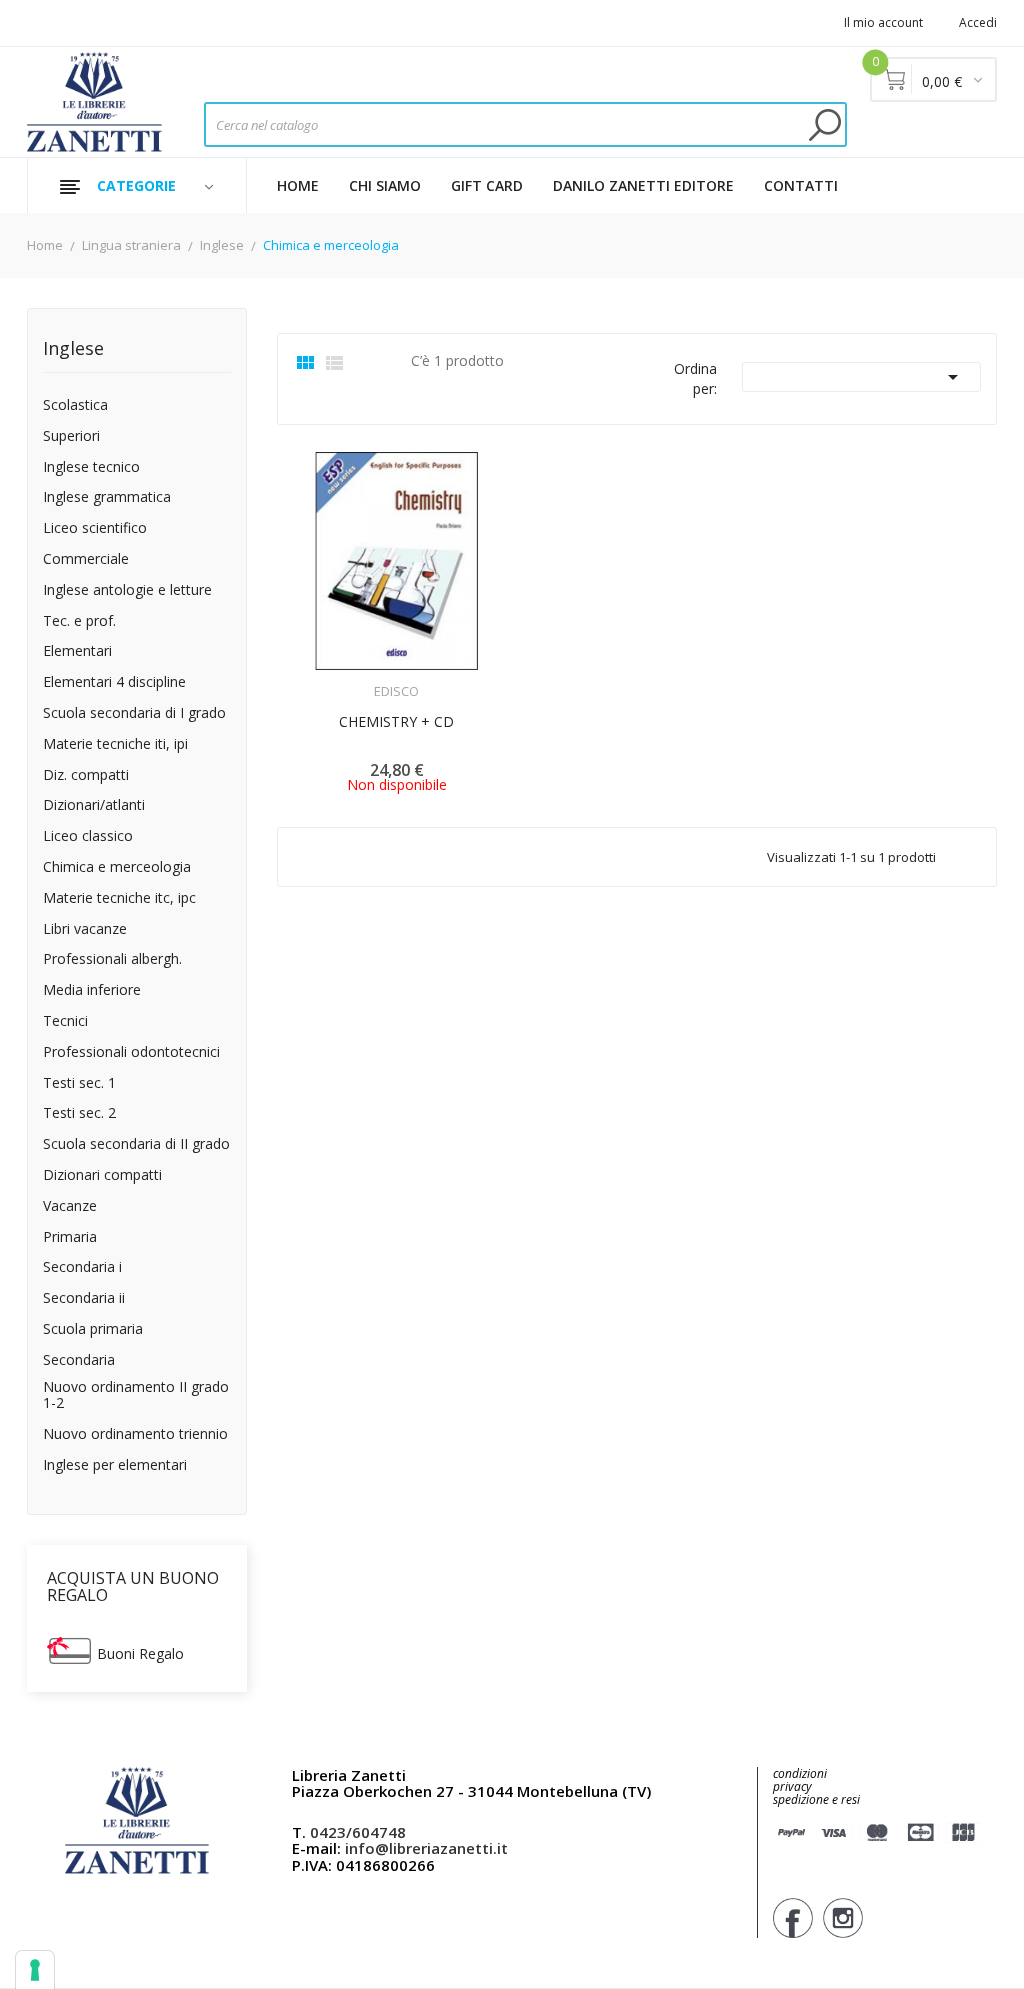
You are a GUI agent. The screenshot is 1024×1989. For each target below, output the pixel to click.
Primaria (70, 1237)
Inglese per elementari (115, 1465)
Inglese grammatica (107, 497)
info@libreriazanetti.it (426, 1848)
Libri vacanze (85, 929)
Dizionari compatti (102, 1175)
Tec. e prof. (79, 621)
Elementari (77, 651)
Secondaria (79, 1360)
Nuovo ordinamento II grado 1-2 (136, 1396)
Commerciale (86, 559)
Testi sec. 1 (79, 1083)
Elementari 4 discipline (114, 682)
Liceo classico (88, 836)
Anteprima (341, 679)
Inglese (73, 349)
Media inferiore (92, 990)
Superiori (71, 436)
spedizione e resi (816, 1800)
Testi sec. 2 (79, 1113)
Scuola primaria (93, 1329)
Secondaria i (82, 1267)
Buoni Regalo (140, 1653)
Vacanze (70, 1206)
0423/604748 (358, 1832)
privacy (792, 1786)
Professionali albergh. (112, 959)
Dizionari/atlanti (94, 805)
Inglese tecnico (91, 467)
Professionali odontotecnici (131, 1052)
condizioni (800, 1773)
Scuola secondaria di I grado (134, 713)
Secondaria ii (84, 1298)
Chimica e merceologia (117, 867)
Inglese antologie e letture (127, 590)
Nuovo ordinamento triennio (135, 1434)
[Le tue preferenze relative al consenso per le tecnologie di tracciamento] (35, 1970)
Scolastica (75, 405)
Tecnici (65, 1021)
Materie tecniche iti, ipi (115, 744)
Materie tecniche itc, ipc (119, 898)
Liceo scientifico (95, 528)
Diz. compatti (86, 775)
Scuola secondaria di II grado (136, 1144)
